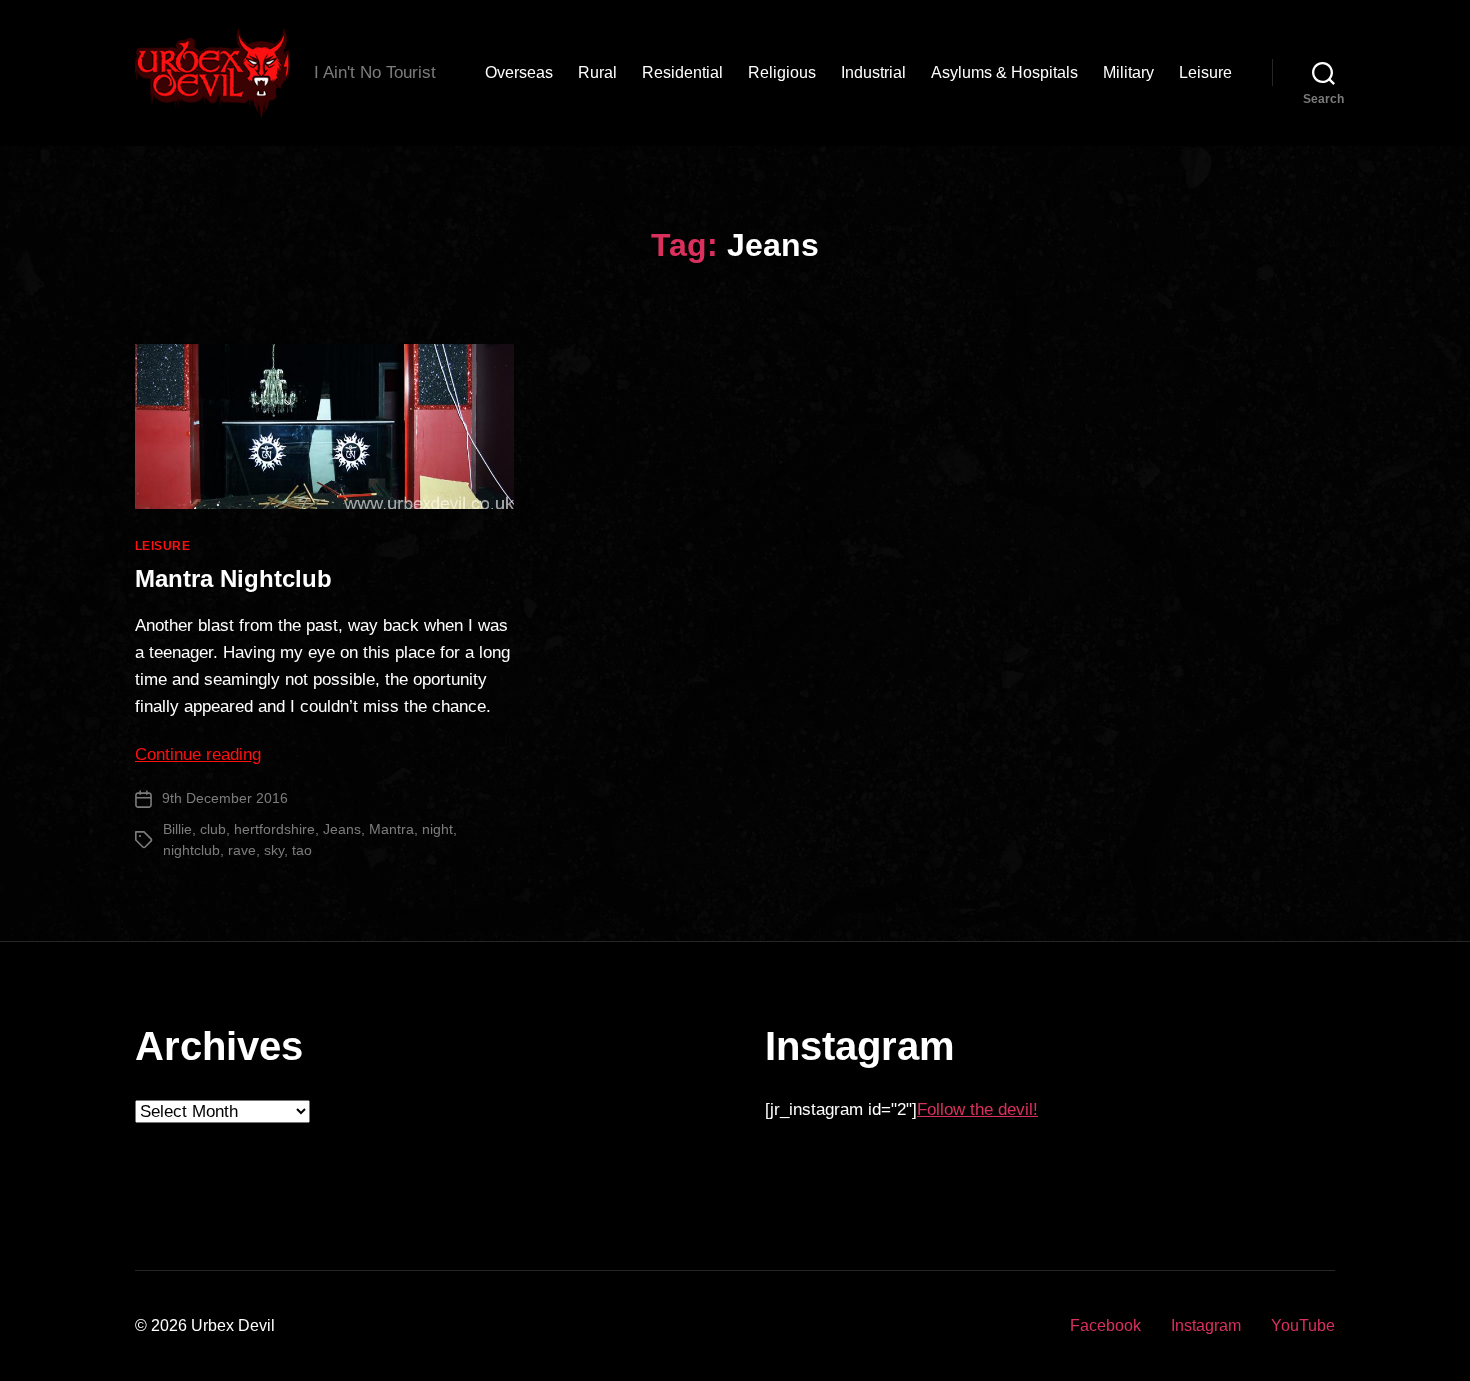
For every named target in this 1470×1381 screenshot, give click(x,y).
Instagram (1206, 1325)
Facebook (1105, 1325)
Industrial (873, 72)
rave (242, 850)
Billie (177, 829)
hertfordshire (274, 829)
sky (274, 850)
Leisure (1205, 72)
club (213, 829)
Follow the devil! (977, 1109)
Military (1128, 72)
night (437, 829)
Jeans (342, 829)
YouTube (1303, 1325)
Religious (782, 72)
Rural (597, 72)
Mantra (391, 829)
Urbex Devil (233, 1325)
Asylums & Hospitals (1004, 72)
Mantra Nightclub (233, 578)
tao (302, 850)
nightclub (191, 850)
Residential (682, 72)
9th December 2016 (225, 798)
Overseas (519, 72)
